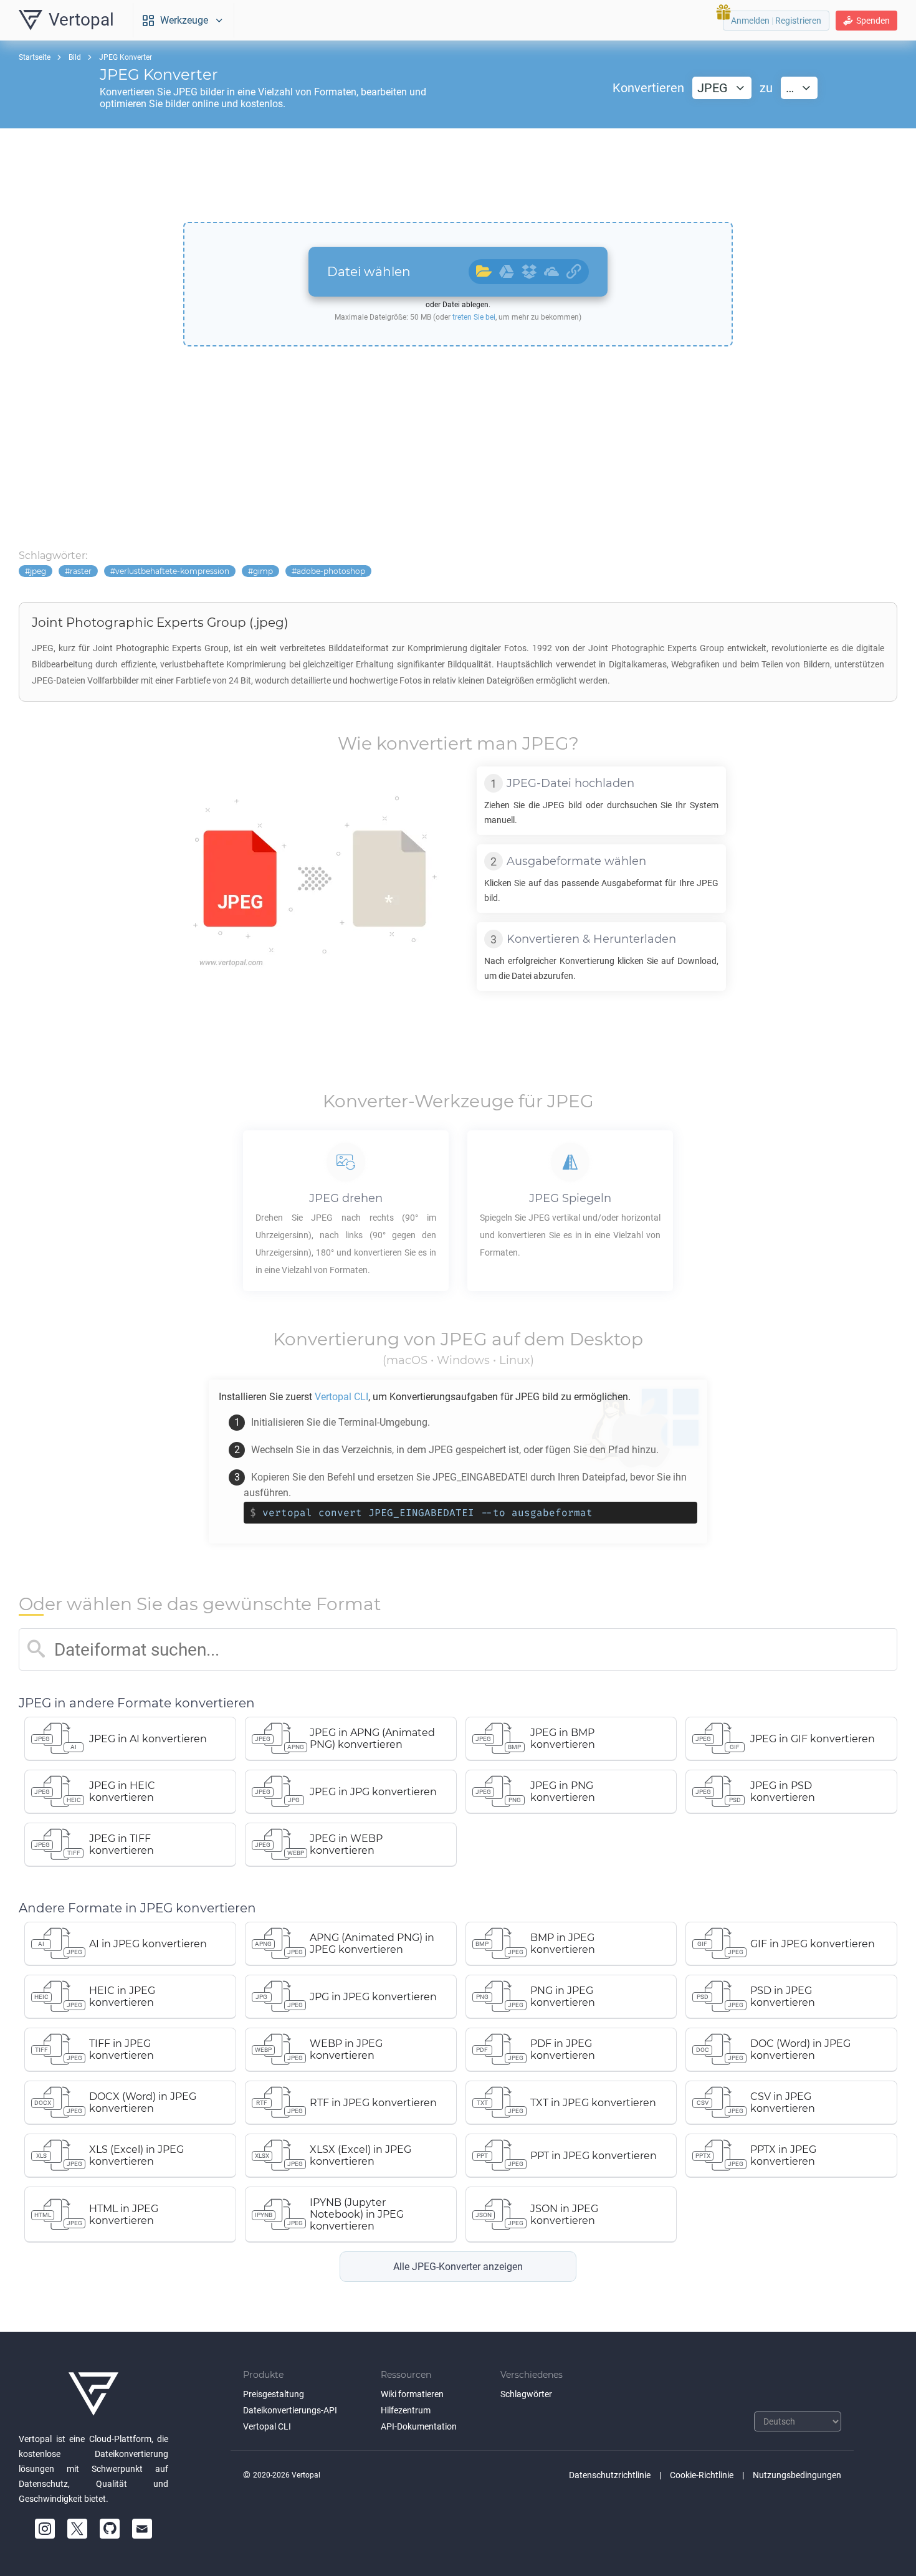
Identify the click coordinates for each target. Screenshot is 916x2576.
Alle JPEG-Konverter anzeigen (458, 2267)
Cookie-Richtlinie (702, 2475)
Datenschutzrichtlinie (610, 2475)
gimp (263, 571)
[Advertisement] (458, 175)
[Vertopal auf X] (77, 2529)
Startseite (35, 57)
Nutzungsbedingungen (797, 2475)
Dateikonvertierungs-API (290, 2410)
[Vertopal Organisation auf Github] (110, 2529)
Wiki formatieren (412, 2394)
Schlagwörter (526, 2394)
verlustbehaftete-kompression (172, 571)
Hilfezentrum (406, 2410)
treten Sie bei (474, 317)
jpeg (38, 571)
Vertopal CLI (267, 2426)
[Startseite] (93, 2394)
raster (81, 571)
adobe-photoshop (331, 571)
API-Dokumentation (419, 2426)
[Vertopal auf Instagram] (45, 2529)
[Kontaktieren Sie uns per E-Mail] (142, 2529)
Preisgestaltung (274, 2394)
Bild (75, 57)
